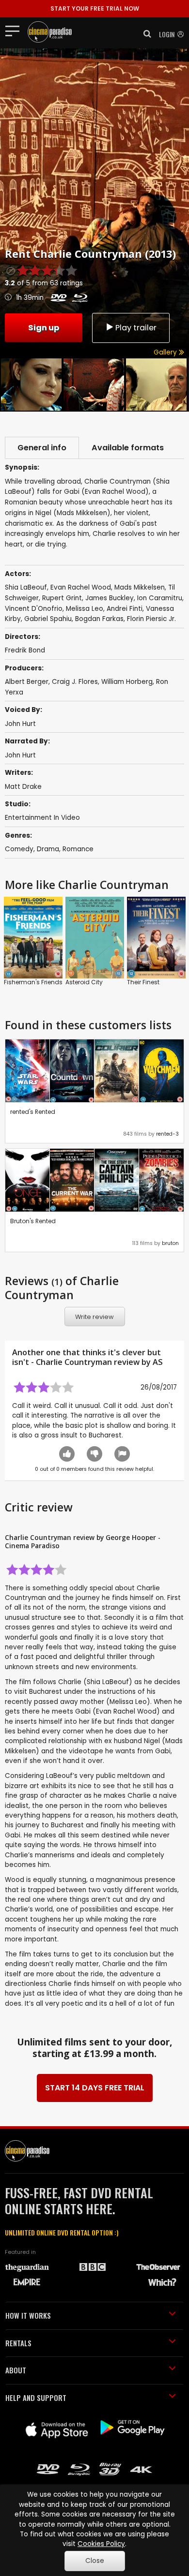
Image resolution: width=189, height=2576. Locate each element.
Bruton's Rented (33, 1221)
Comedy (19, 849)
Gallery (166, 352)
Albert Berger (27, 682)
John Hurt (20, 724)
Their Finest (143, 982)
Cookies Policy (101, 2544)
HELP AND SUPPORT (36, 2398)
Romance (78, 849)
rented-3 (167, 1134)
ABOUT (16, 2370)
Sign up (44, 328)
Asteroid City (84, 982)
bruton (170, 1243)
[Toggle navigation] (15, 30)
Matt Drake (23, 787)
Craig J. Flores (75, 682)
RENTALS (18, 2343)
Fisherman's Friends (33, 982)
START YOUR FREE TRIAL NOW (95, 8)
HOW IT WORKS (28, 2315)
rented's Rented (33, 1112)
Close (95, 2561)
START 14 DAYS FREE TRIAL (95, 2088)
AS (158, 1362)
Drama (48, 849)
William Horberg (127, 682)
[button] (144, 34)
